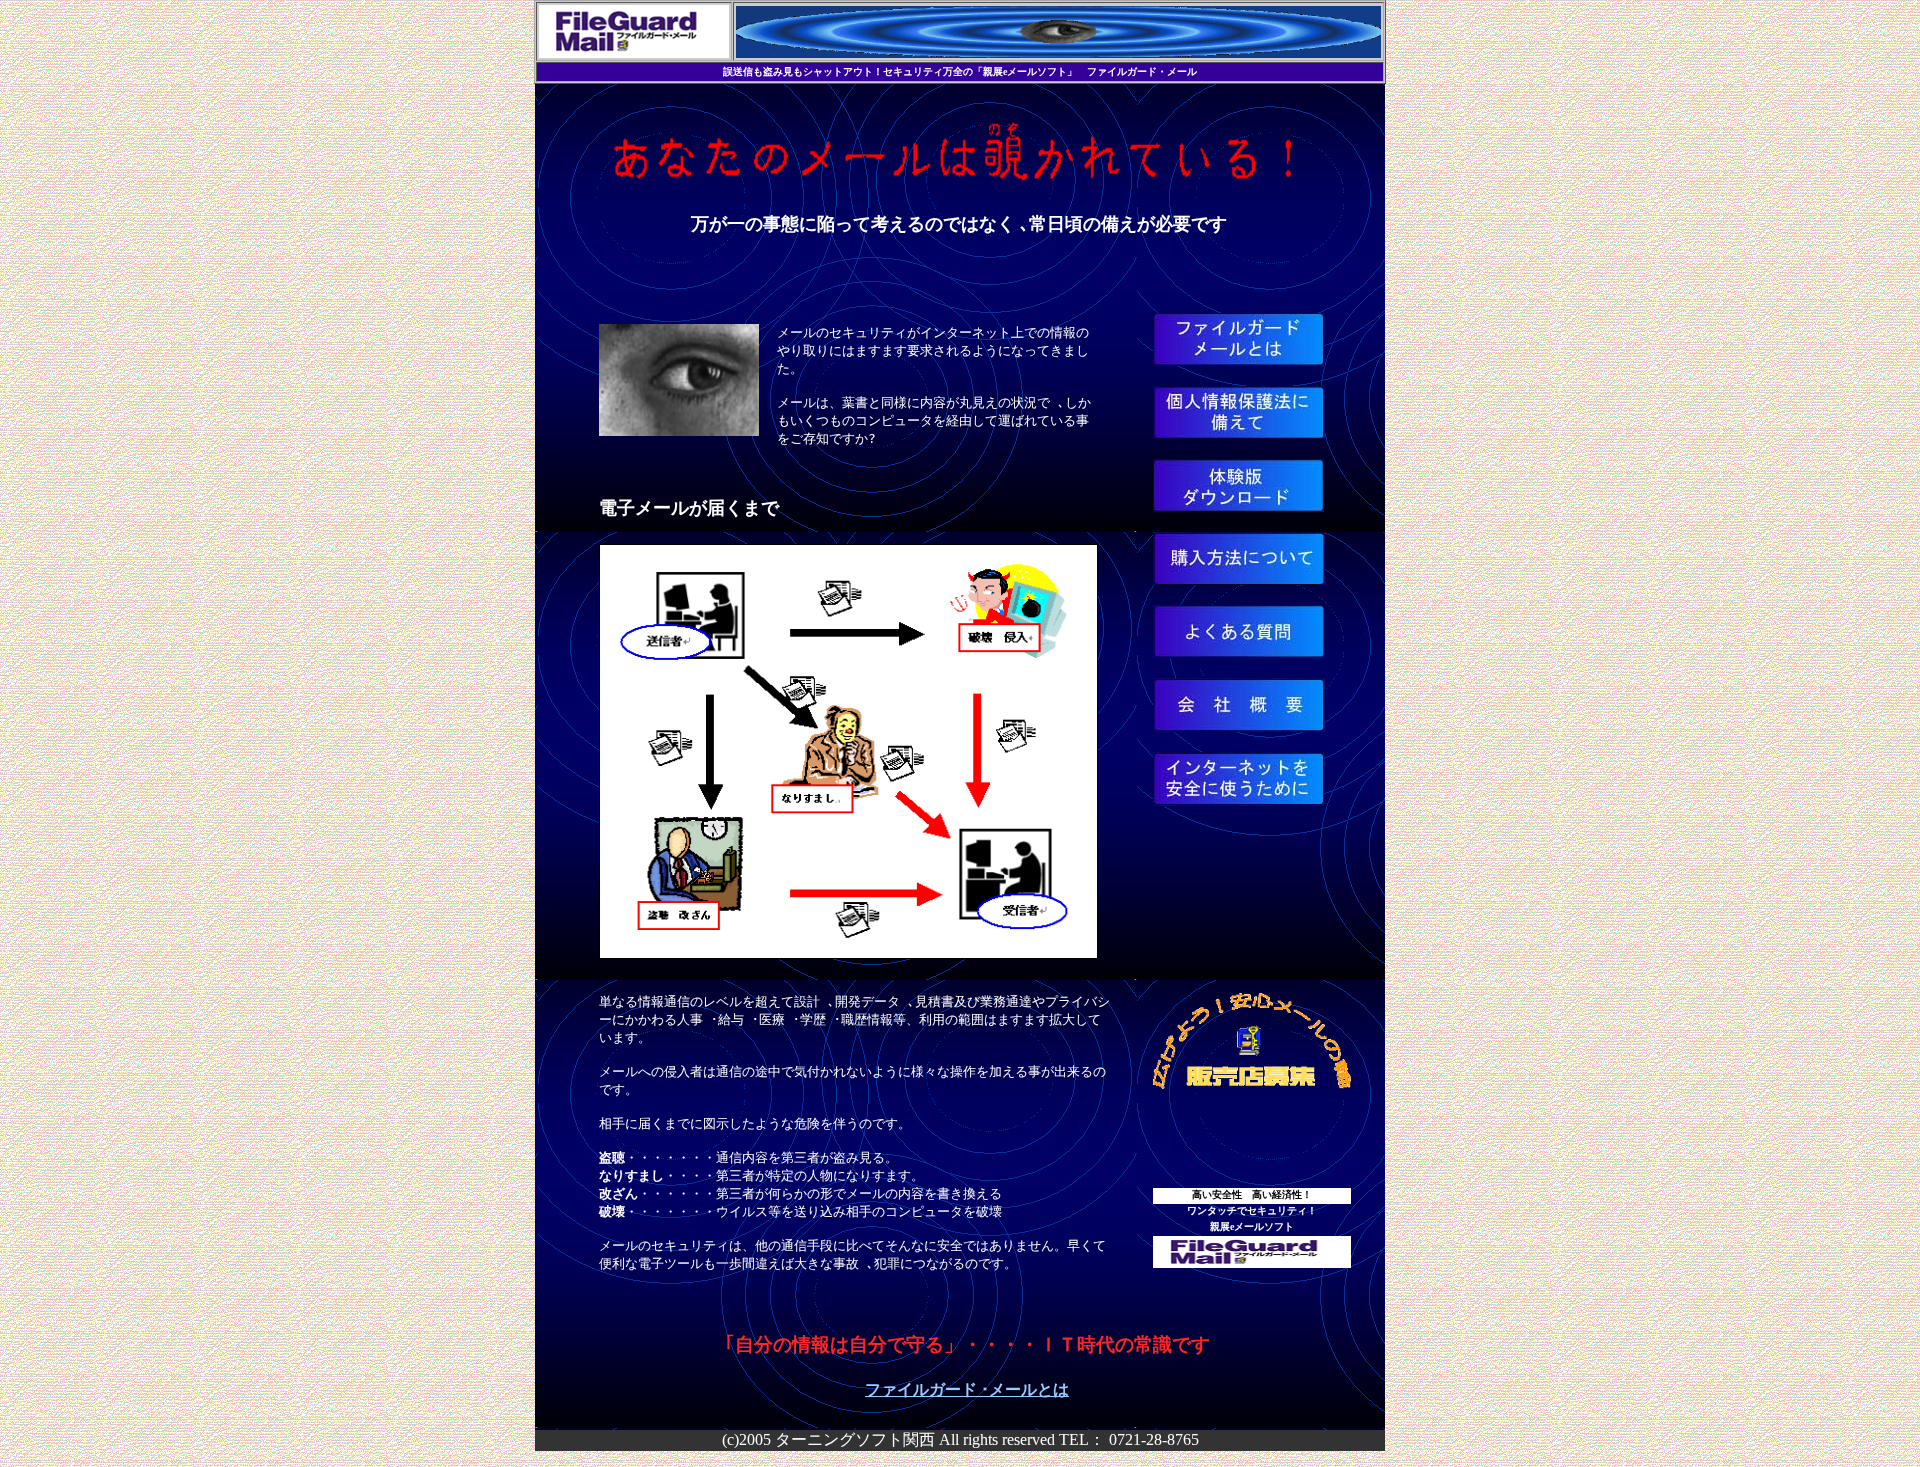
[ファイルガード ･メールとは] (1238, 360)
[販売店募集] (1252, 1083)
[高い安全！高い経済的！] (679, 430)
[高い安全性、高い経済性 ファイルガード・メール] (1252, 1262)
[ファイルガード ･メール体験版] (1238, 506)
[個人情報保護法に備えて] (1239, 433)
